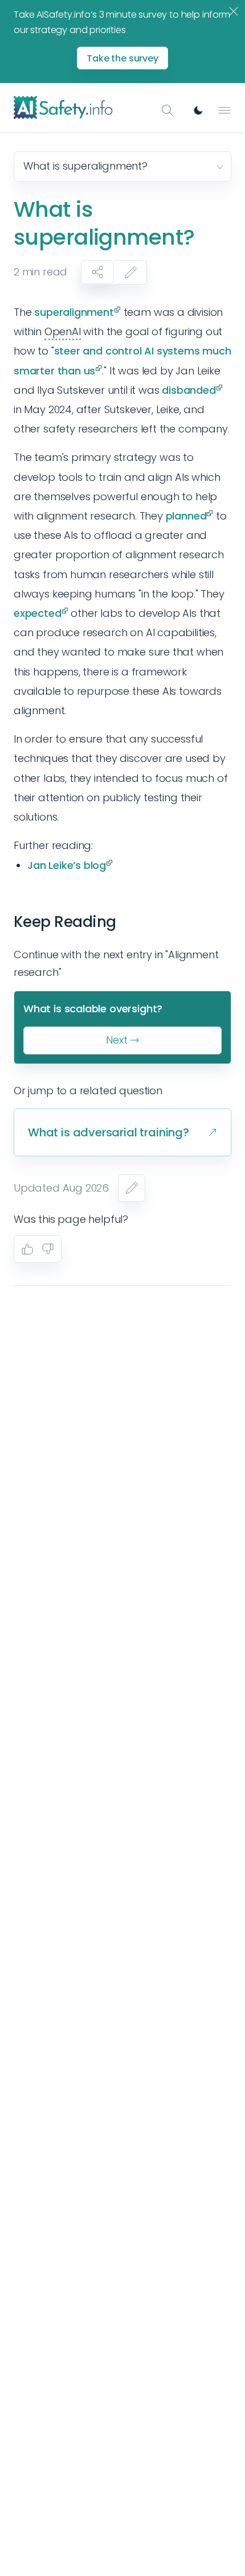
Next (117, 1040)
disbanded (189, 390)
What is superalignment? (85, 166)
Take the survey (122, 58)
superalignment (74, 312)
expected (38, 613)
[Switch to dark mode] (198, 110)
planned (186, 516)
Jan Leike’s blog (67, 865)
